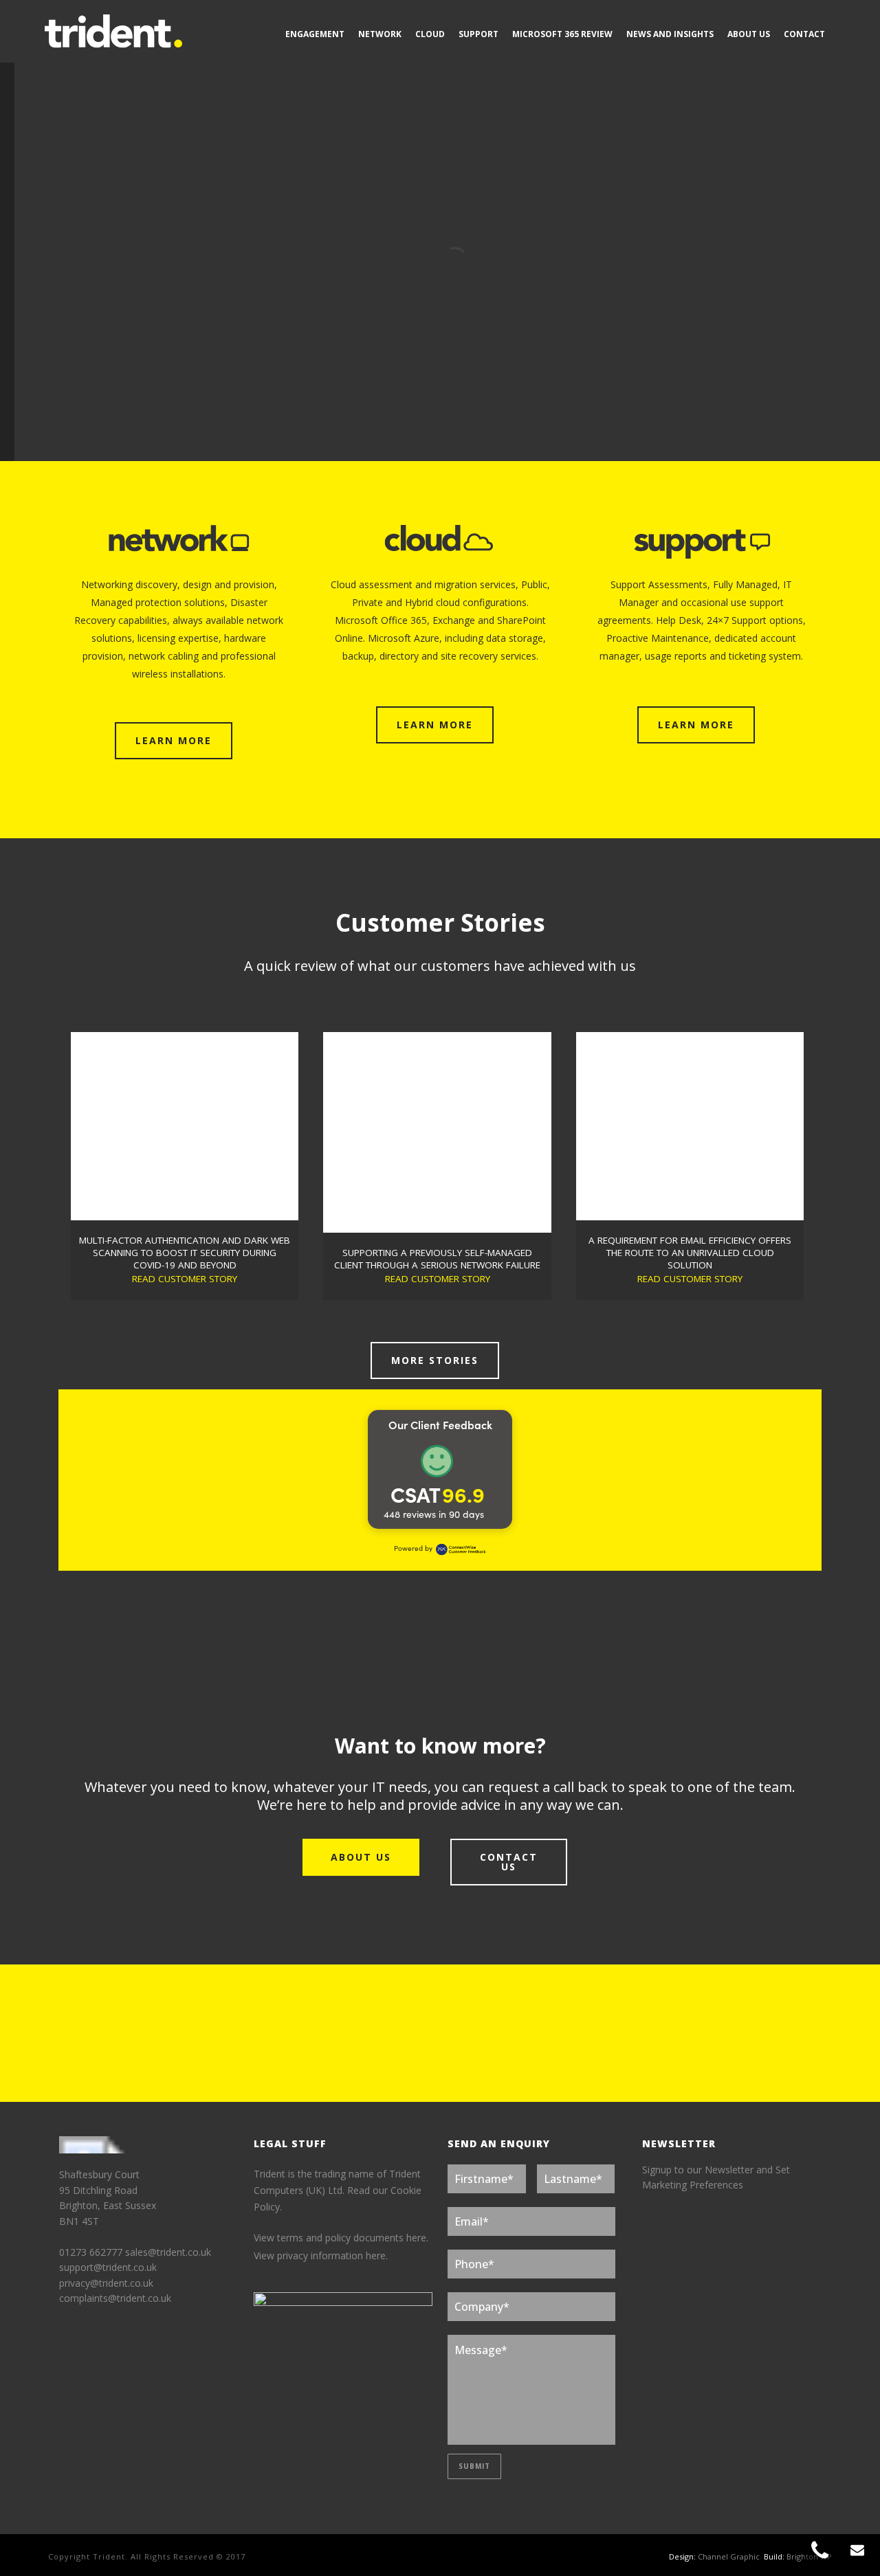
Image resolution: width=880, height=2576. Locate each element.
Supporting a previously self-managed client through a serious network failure (437, 1259)
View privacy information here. (321, 2255)
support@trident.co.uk (108, 2267)
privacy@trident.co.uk (106, 2283)
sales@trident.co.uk (168, 2252)
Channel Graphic (729, 2556)
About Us (749, 34)
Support (478, 34)
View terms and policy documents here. (341, 2238)
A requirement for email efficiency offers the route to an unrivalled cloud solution (690, 1253)
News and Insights (670, 34)
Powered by (413, 1548)
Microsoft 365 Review (562, 34)
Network (380, 34)
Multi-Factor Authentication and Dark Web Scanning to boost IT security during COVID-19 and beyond (185, 1253)
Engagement (315, 34)
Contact (804, 34)
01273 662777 (92, 2252)
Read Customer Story (185, 1279)
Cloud (430, 34)
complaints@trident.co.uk (115, 2298)
